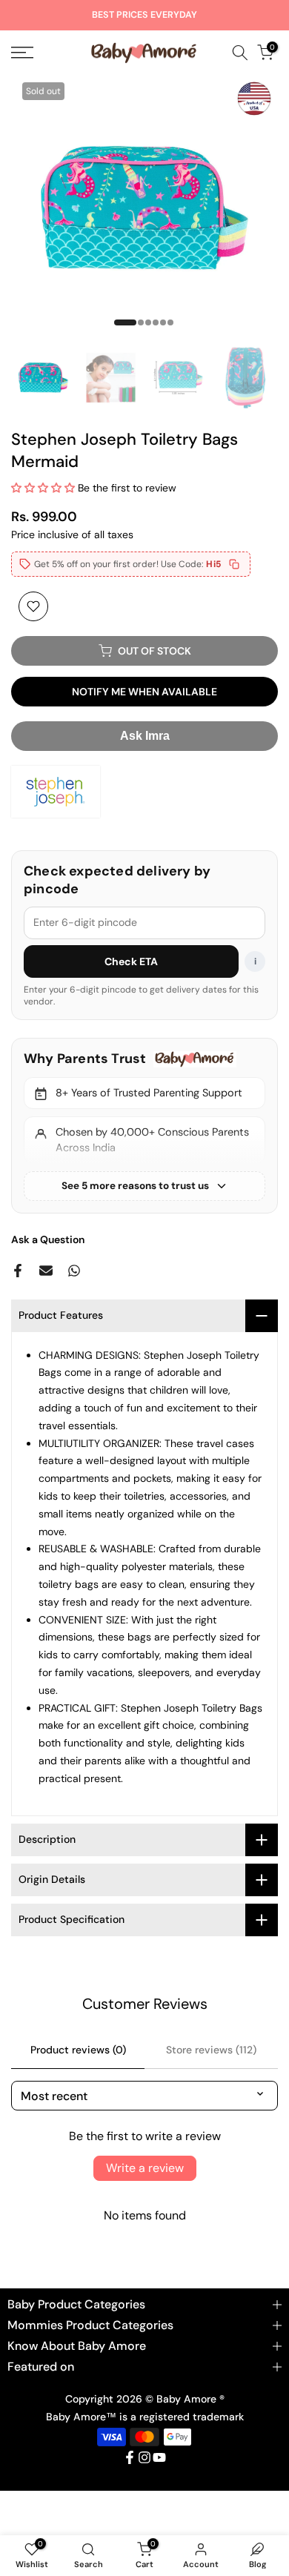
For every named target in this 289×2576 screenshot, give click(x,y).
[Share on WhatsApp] (74, 1271)
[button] (43, 488)
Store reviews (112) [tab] (211, 2050)
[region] (144, 1125)
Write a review (145, 2168)
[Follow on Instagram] (144, 2457)
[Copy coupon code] (234, 564)
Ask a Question (48, 1239)
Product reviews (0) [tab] (78, 2050)
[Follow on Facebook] (130, 2457)
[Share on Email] (46, 1271)
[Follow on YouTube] (159, 2457)
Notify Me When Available (144, 692)
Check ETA (132, 961)
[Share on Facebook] (18, 1271)
